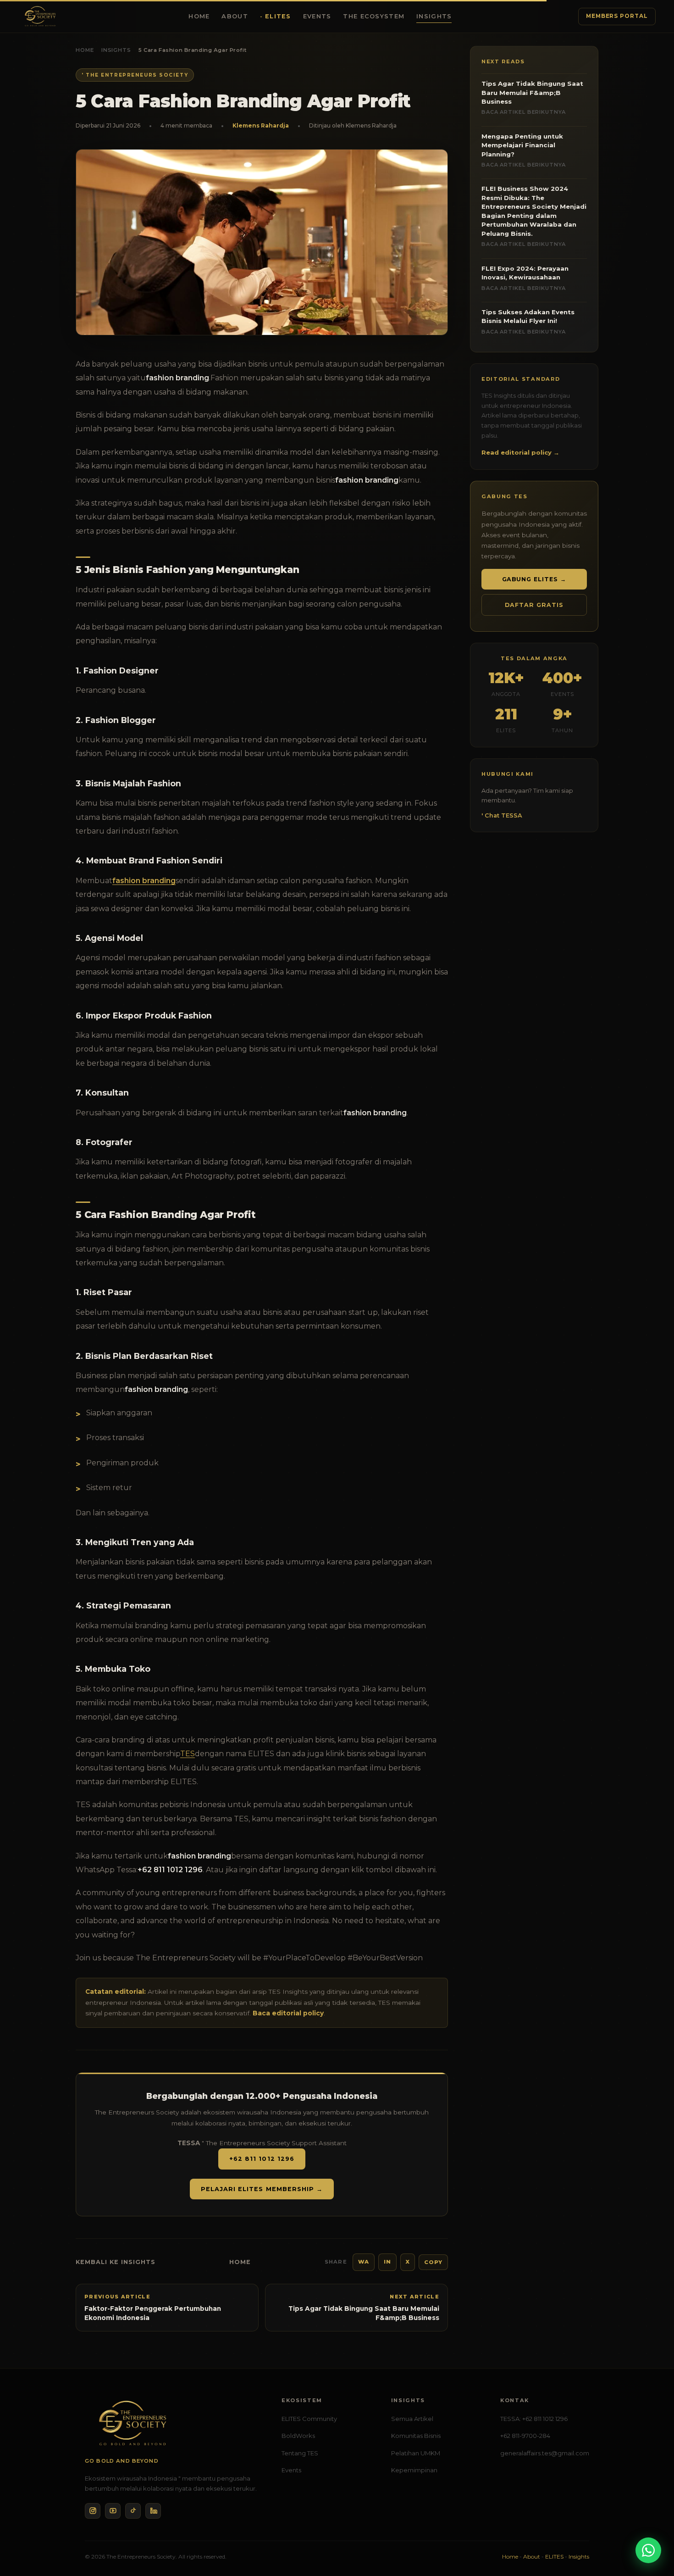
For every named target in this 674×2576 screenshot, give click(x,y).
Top (651, 2529)
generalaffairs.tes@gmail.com (545, 2453)
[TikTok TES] (133, 2511)
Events (317, 16)
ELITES (278, 16)
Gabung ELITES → (534, 579)
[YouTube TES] (113, 2511)
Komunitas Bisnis (416, 2436)
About (235, 16)
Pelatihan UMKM (416, 2453)
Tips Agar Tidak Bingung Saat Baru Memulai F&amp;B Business (532, 97)
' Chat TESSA (502, 815)
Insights (434, 16)
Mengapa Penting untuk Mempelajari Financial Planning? (524, 150)
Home (199, 16)
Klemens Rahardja (261, 125)
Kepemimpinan (414, 2470)
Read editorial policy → (520, 452)
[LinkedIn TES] (153, 2511)
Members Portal (617, 16)
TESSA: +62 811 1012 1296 (534, 2419)
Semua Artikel (412, 2419)
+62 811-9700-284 (525, 2436)
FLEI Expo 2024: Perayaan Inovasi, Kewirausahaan (525, 278)
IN (387, 2262)
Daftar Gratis (534, 605)
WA (364, 2262)
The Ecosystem (374, 16)
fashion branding (144, 881)
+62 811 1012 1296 (262, 2159)
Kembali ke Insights (116, 2262)
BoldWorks (298, 2436)
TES (188, 1754)
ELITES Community (309, 2419)
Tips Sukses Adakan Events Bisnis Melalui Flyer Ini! (528, 322)
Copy (433, 2262)
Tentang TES (300, 2453)
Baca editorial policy (288, 2013)
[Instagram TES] (93, 2511)
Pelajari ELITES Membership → (262, 2189)
